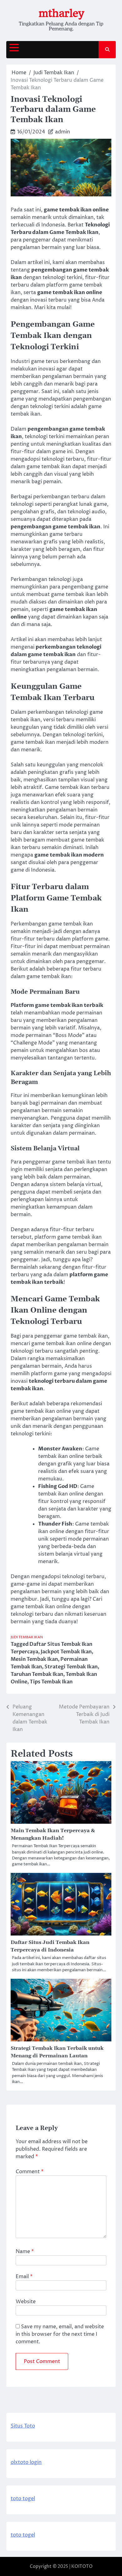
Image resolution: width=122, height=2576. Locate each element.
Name (25, 2252)
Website (26, 2302)
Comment (30, 2172)
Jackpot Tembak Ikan (66, 1652)
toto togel (23, 2499)
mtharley (61, 13)
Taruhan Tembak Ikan (37, 1674)
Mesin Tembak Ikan (34, 1659)
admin (63, 132)
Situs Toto (23, 2426)
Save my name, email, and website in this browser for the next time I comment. (60, 2334)
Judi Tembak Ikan (27, 1637)
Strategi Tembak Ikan (71, 1667)
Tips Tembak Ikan (51, 1682)
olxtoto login (26, 2462)
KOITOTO (82, 2566)
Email (24, 2277)
